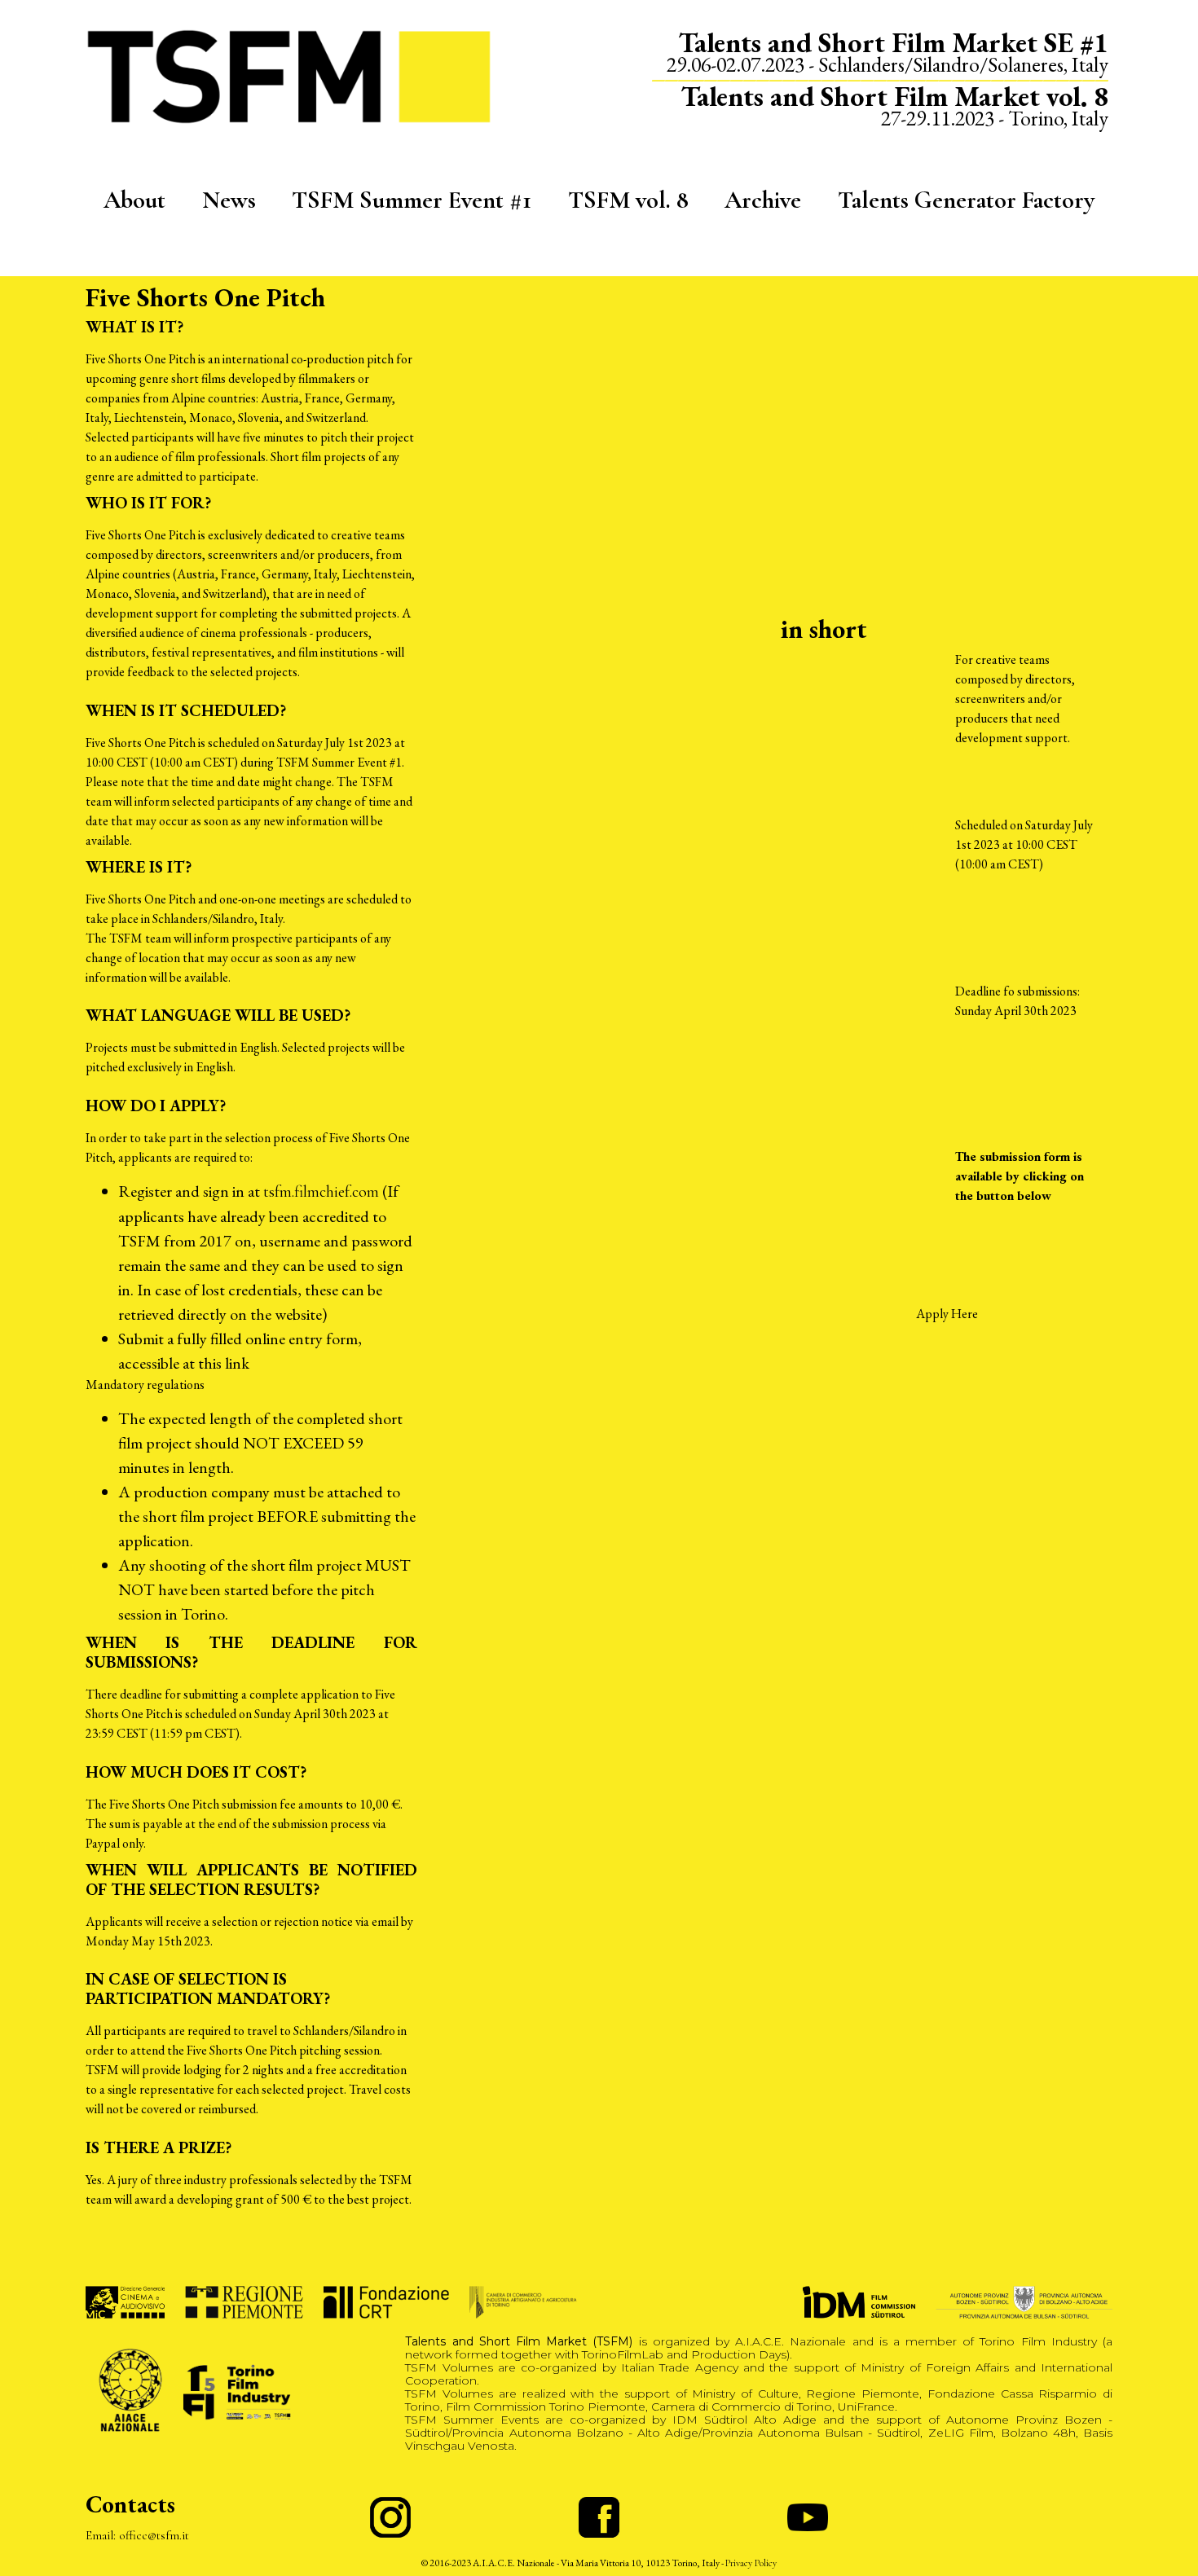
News (229, 200)
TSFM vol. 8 (628, 200)
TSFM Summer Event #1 (412, 200)
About (134, 200)
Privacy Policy (751, 2563)
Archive (763, 200)
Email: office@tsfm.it (137, 2535)
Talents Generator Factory (966, 200)
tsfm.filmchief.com (321, 1192)
